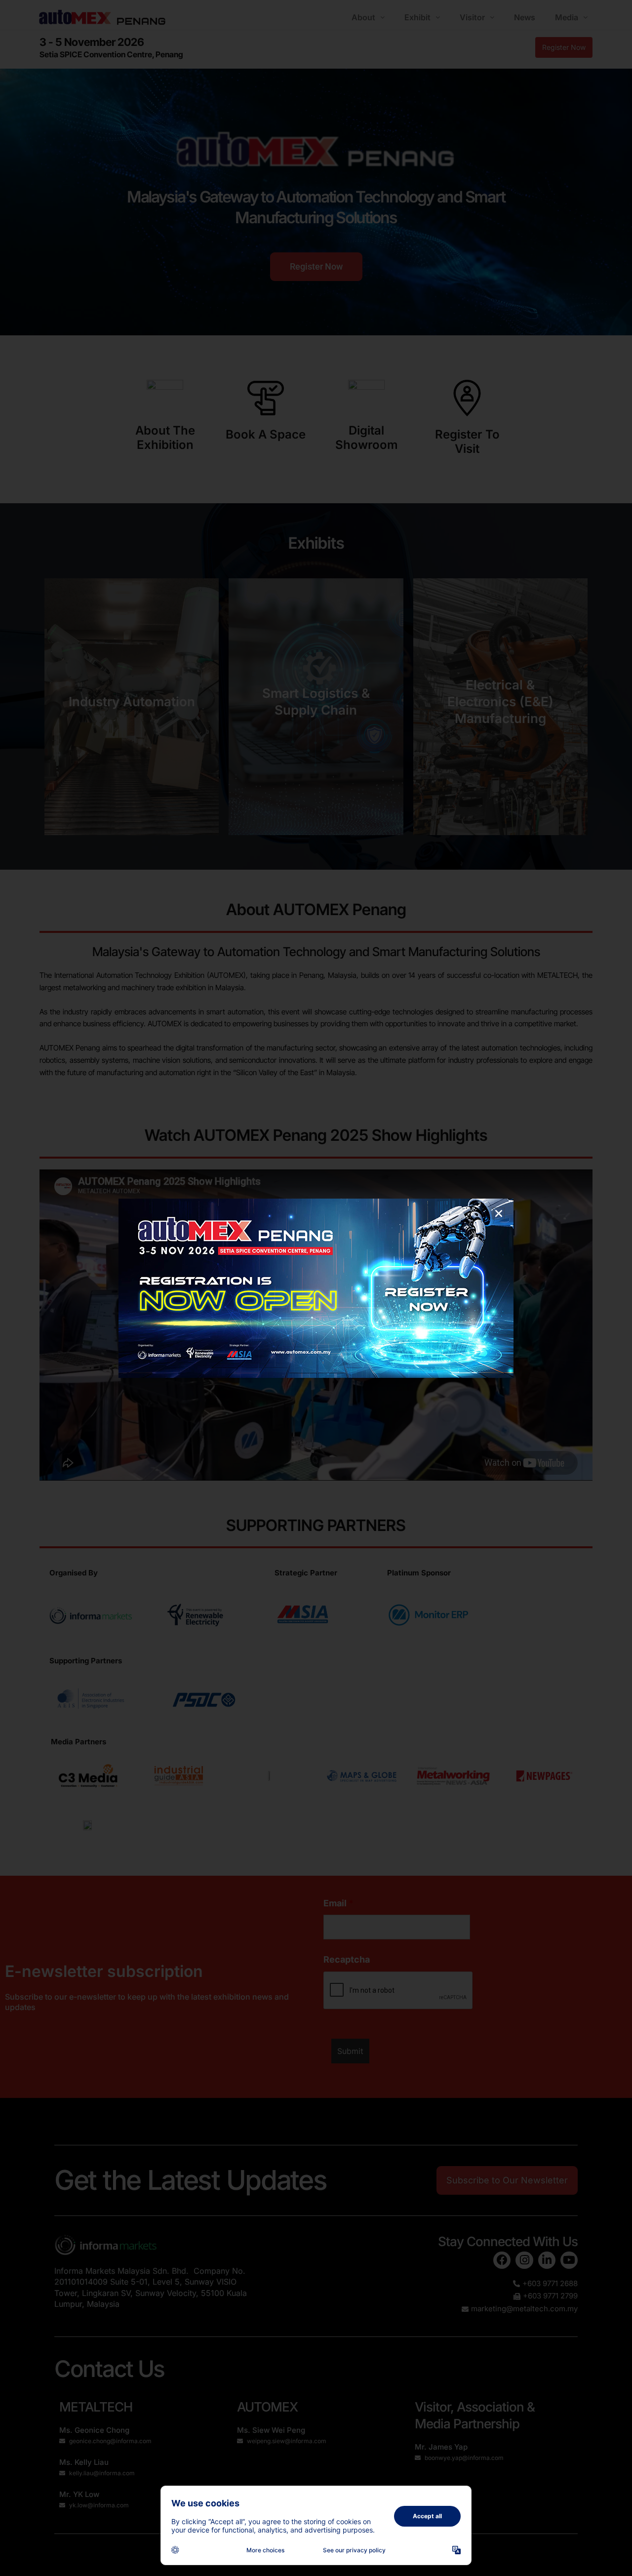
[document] (316, 1288)
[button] (499, 1213)
